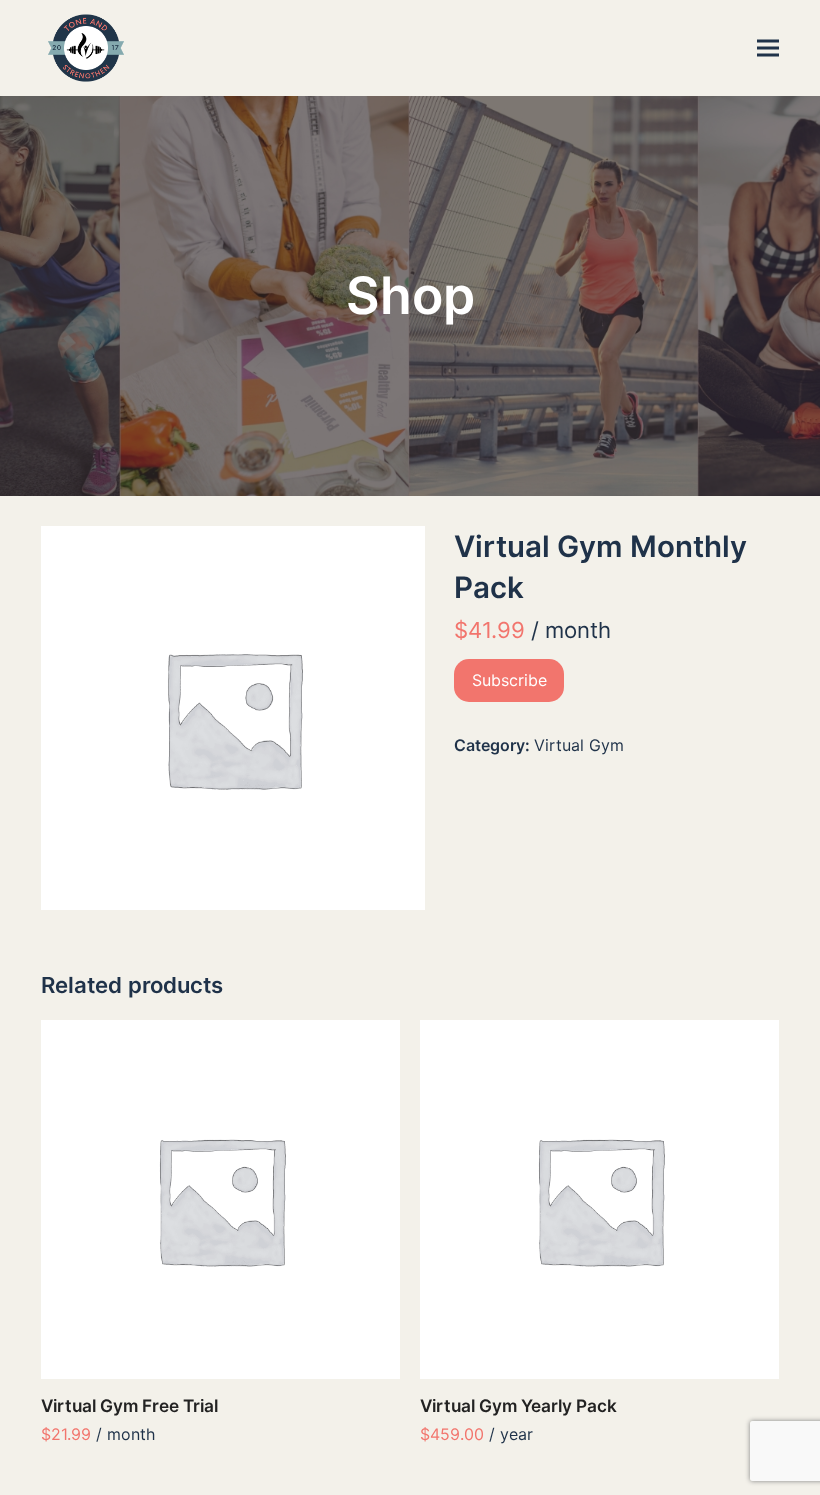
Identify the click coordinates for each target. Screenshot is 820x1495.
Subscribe (509, 680)
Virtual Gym (579, 745)
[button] (768, 48)
